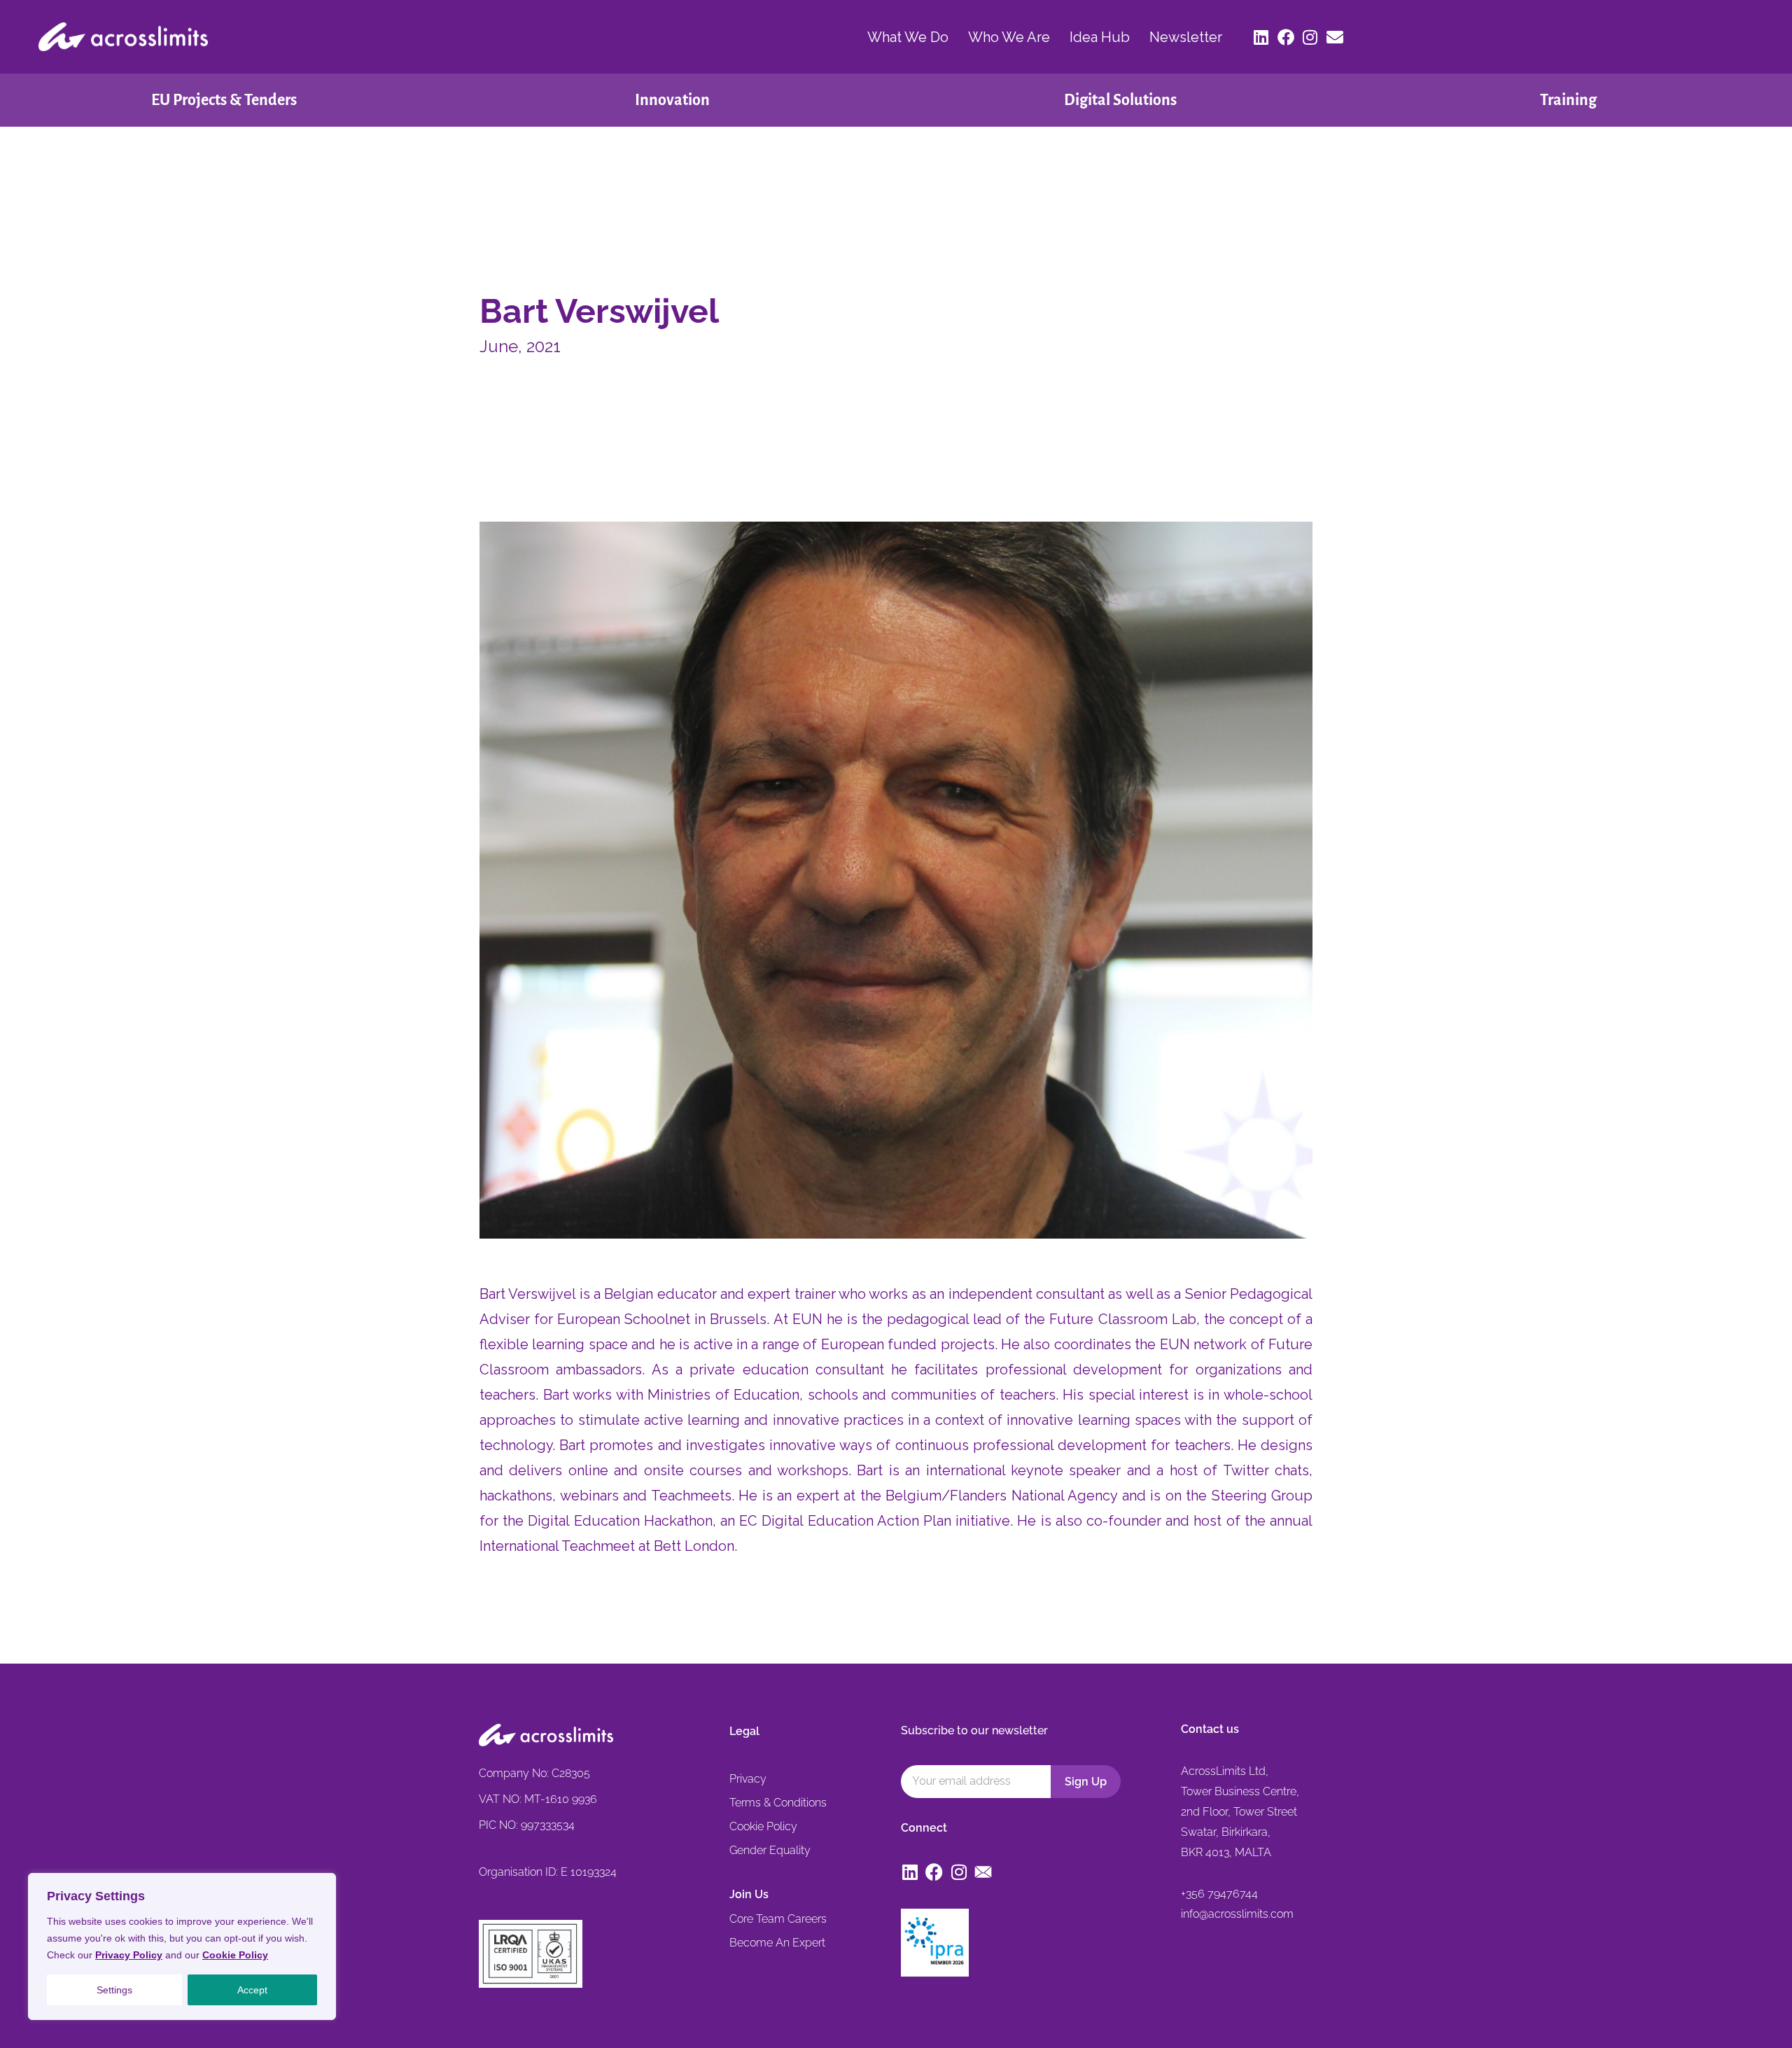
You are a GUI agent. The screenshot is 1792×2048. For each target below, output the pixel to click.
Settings (114, 1990)
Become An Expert (777, 1943)
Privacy (748, 1779)
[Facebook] (1286, 37)
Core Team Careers (778, 1919)
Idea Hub (1100, 37)
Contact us (1210, 1729)
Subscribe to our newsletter (974, 1730)
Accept (252, 1990)
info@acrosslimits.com (1237, 1914)
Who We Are (1009, 37)
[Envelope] (1335, 37)
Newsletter (1186, 37)
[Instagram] (1310, 37)
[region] (182, 1946)
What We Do (908, 37)
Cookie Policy (235, 1955)
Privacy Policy (129, 1955)
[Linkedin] (1261, 37)
